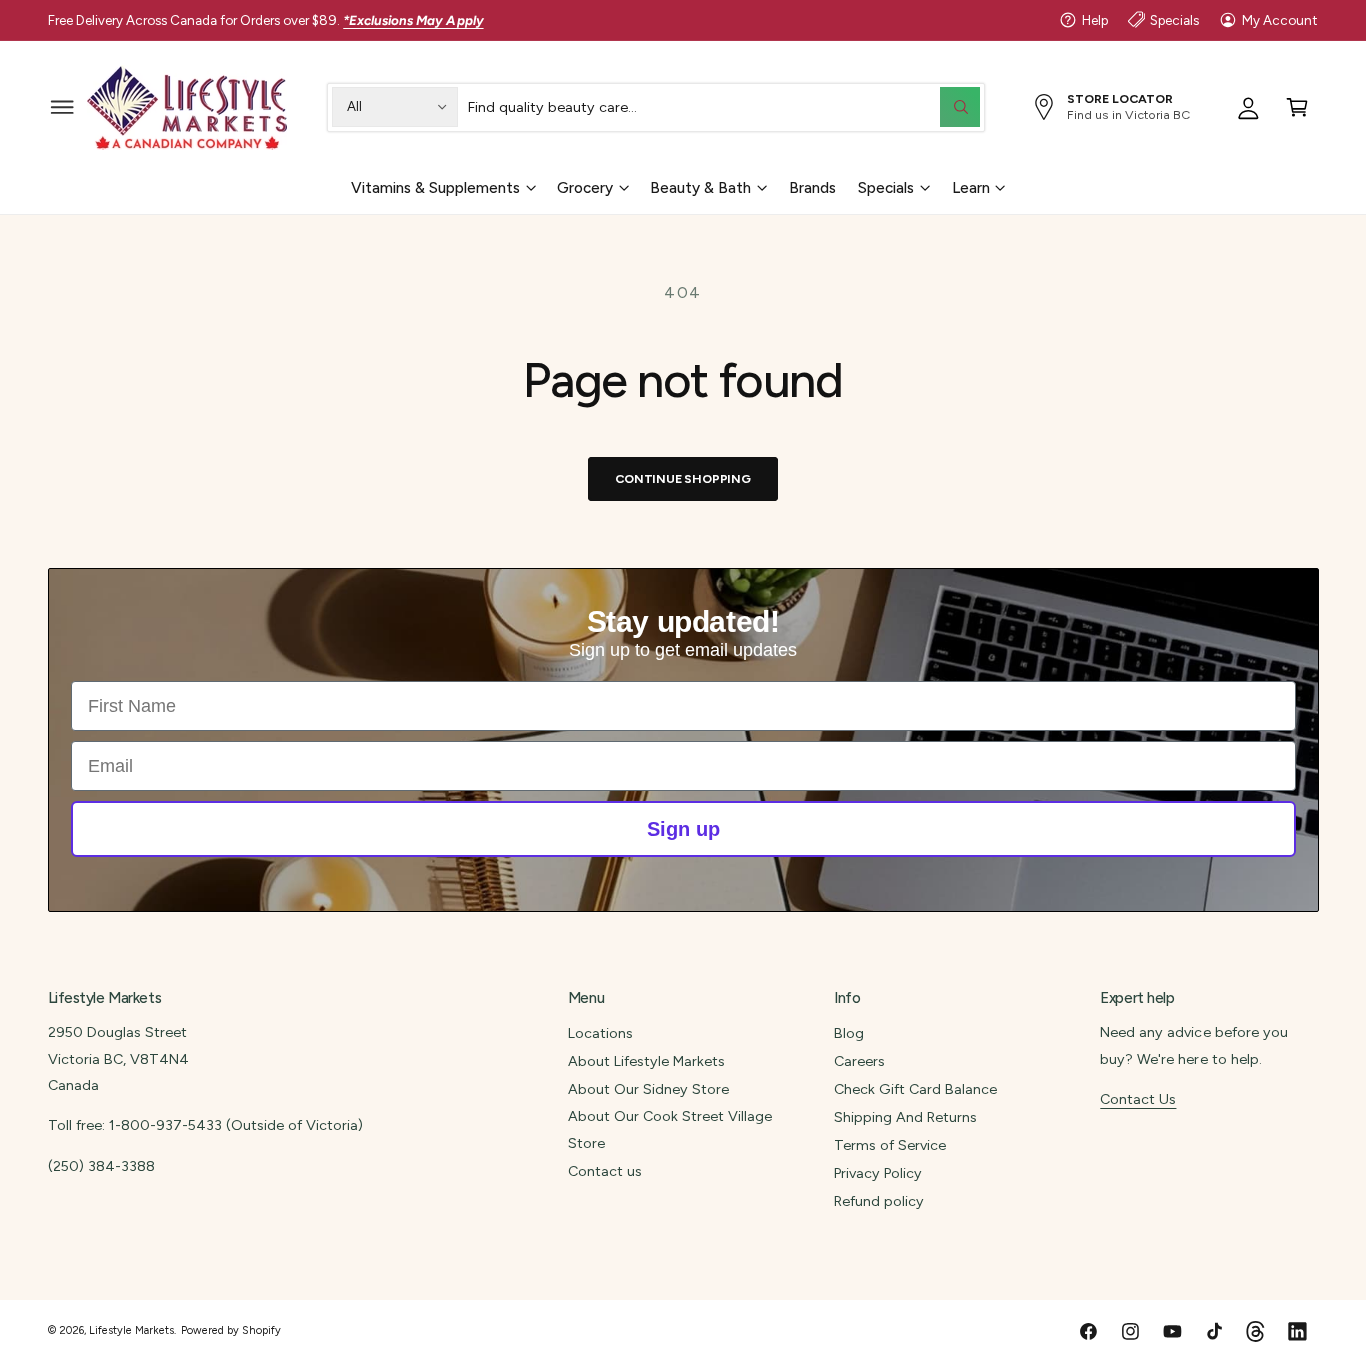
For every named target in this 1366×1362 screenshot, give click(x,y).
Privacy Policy (878, 1173)
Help (1095, 20)
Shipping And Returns (905, 1117)
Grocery (585, 187)
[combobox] (724, 106)
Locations (600, 1033)
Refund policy (879, 1201)
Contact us (605, 1171)
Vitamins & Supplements (435, 187)
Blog (849, 1033)
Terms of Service (890, 1145)
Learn (971, 187)
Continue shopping (683, 478)
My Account (1280, 20)
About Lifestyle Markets (646, 1061)
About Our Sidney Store (648, 1089)
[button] (62, 106)
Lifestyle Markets (131, 1330)
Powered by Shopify (231, 1330)
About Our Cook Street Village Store (670, 1129)
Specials (1174, 20)
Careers (859, 1061)
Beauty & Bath (700, 187)
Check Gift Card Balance (915, 1089)
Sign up (683, 829)
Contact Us (1138, 1099)
